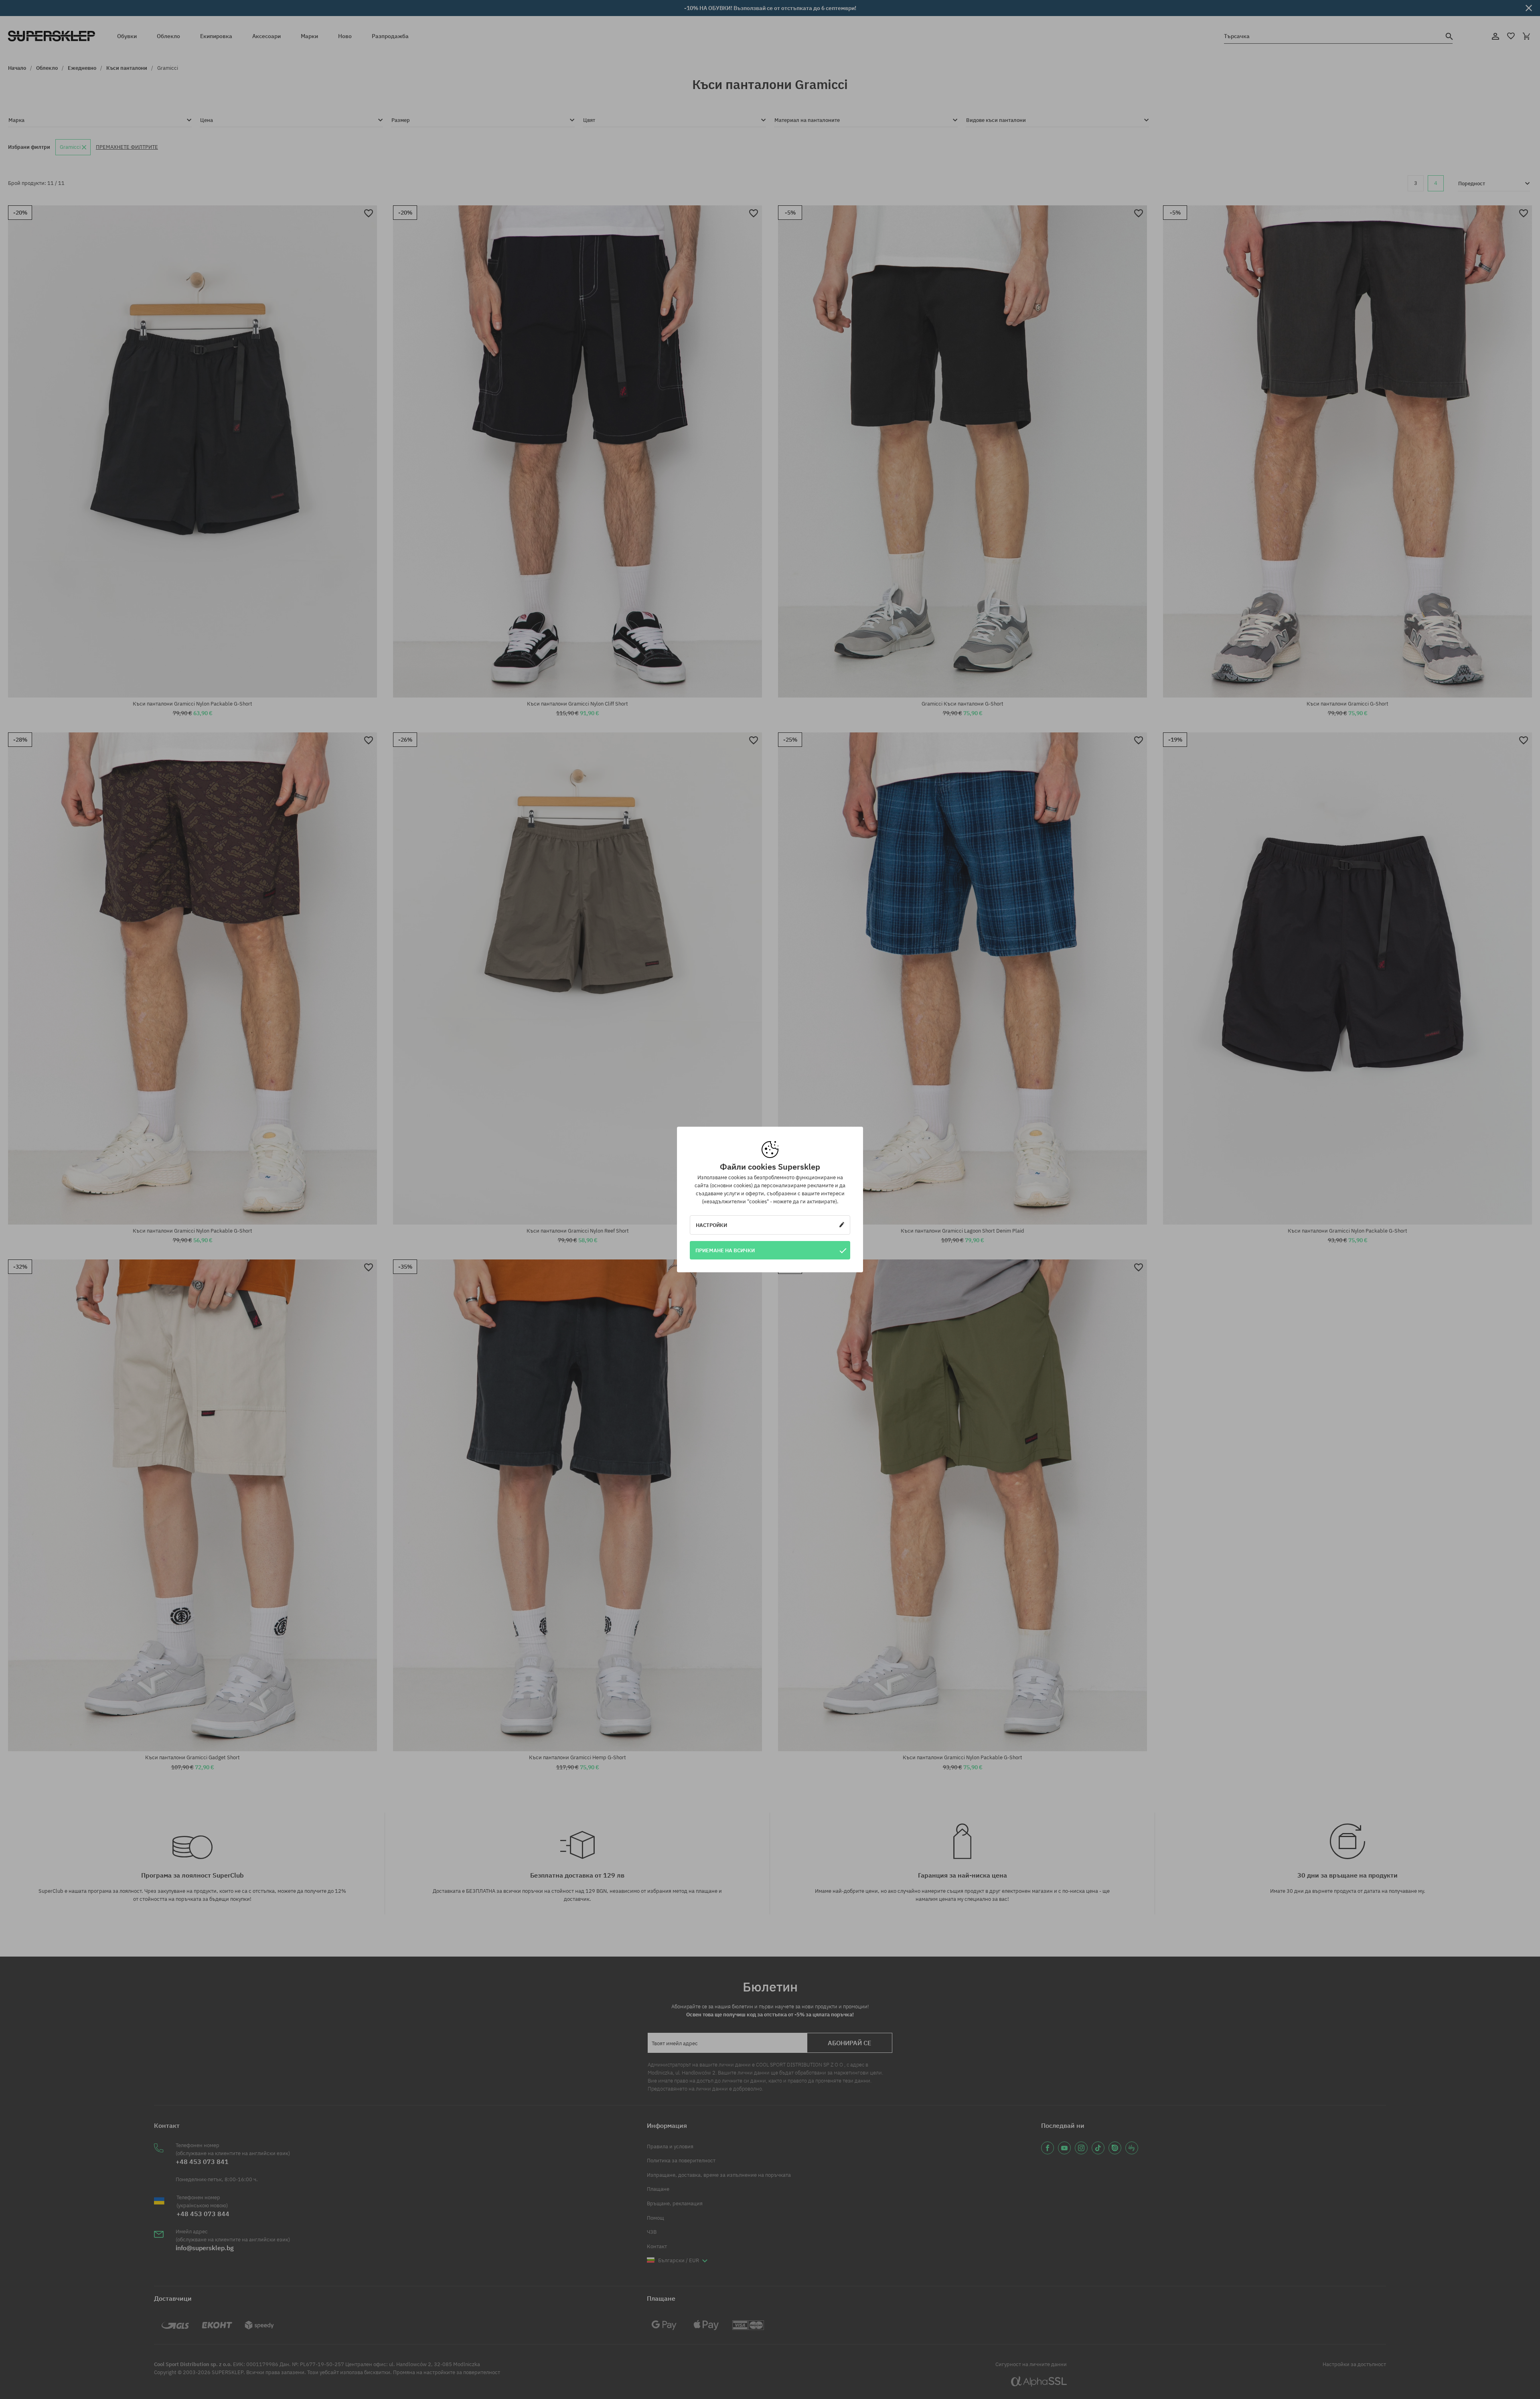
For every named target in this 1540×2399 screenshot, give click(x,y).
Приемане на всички (725, 1250)
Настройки (711, 1225)
